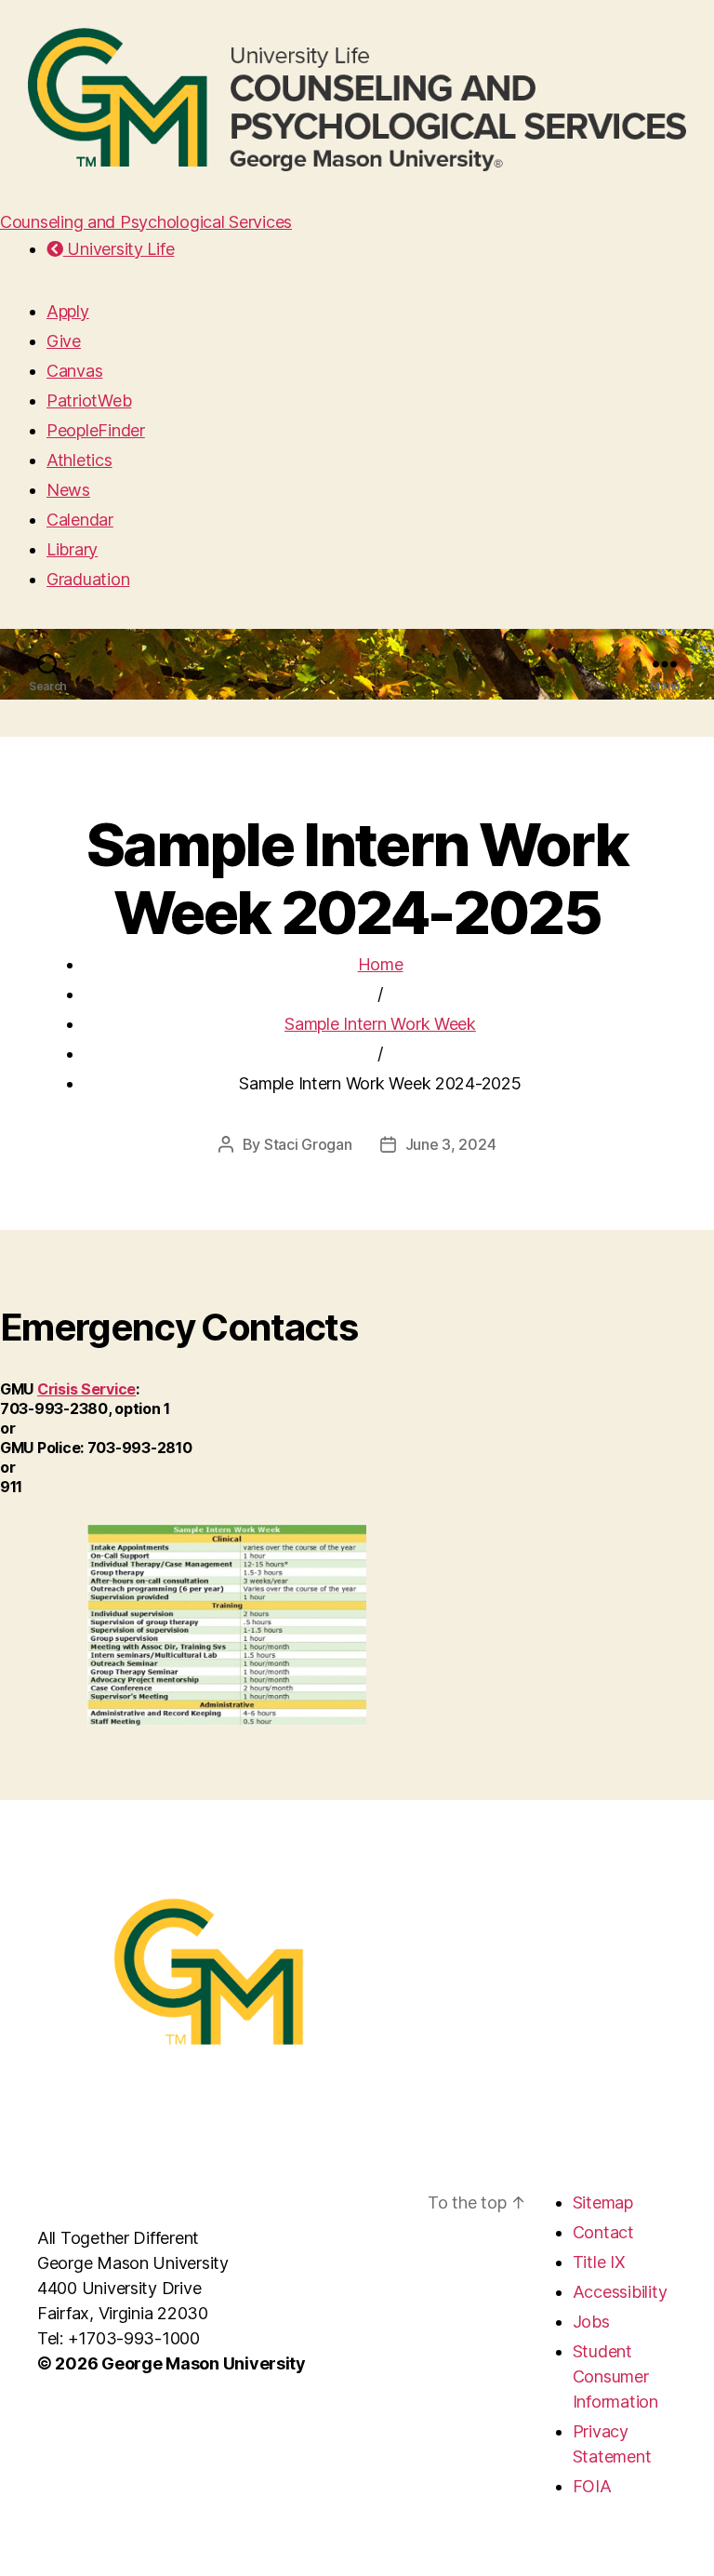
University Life (119, 249)
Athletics (79, 460)
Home (381, 964)
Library (72, 549)
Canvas (74, 371)
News (68, 490)
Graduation (88, 579)
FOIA (592, 2486)
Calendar (80, 520)
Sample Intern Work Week (380, 1024)
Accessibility (620, 2292)
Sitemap (603, 2202)
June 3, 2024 (451, 1144)
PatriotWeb (89, 400)
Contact (603, 2232)
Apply (68, 311)
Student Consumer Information (615, 2376)
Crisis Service (86, 1389)
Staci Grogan (308, 1144)
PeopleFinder (96, 430)
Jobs (591, 2322)
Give (64, 341)
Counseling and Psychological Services (146, 222)
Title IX (599, 2262)
